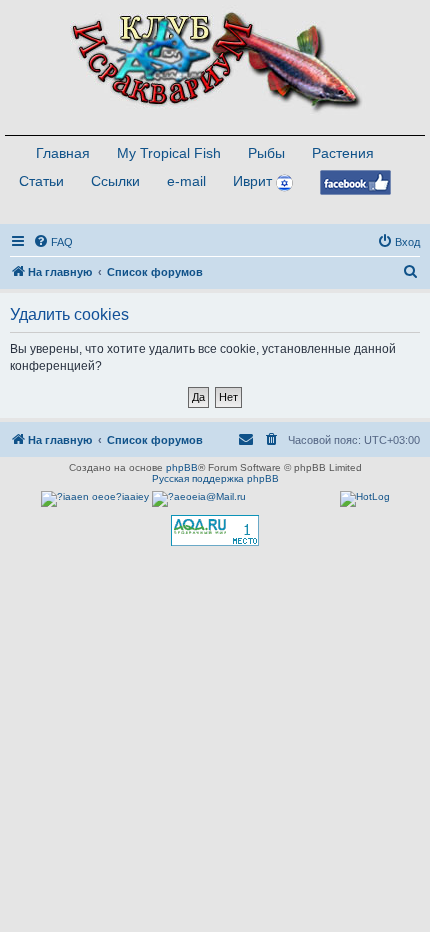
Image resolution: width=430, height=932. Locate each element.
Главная (63, 153)
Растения (343, 153)
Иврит (252, 181)
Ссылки (115, 181)
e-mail (186, 181)
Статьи (41, 181)
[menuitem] (53, 242)
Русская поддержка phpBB (215, 478)
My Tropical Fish (169, 153)
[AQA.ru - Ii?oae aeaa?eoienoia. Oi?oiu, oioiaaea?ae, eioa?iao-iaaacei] (215, 530)
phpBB (182, 467)
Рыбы (266, 153)
